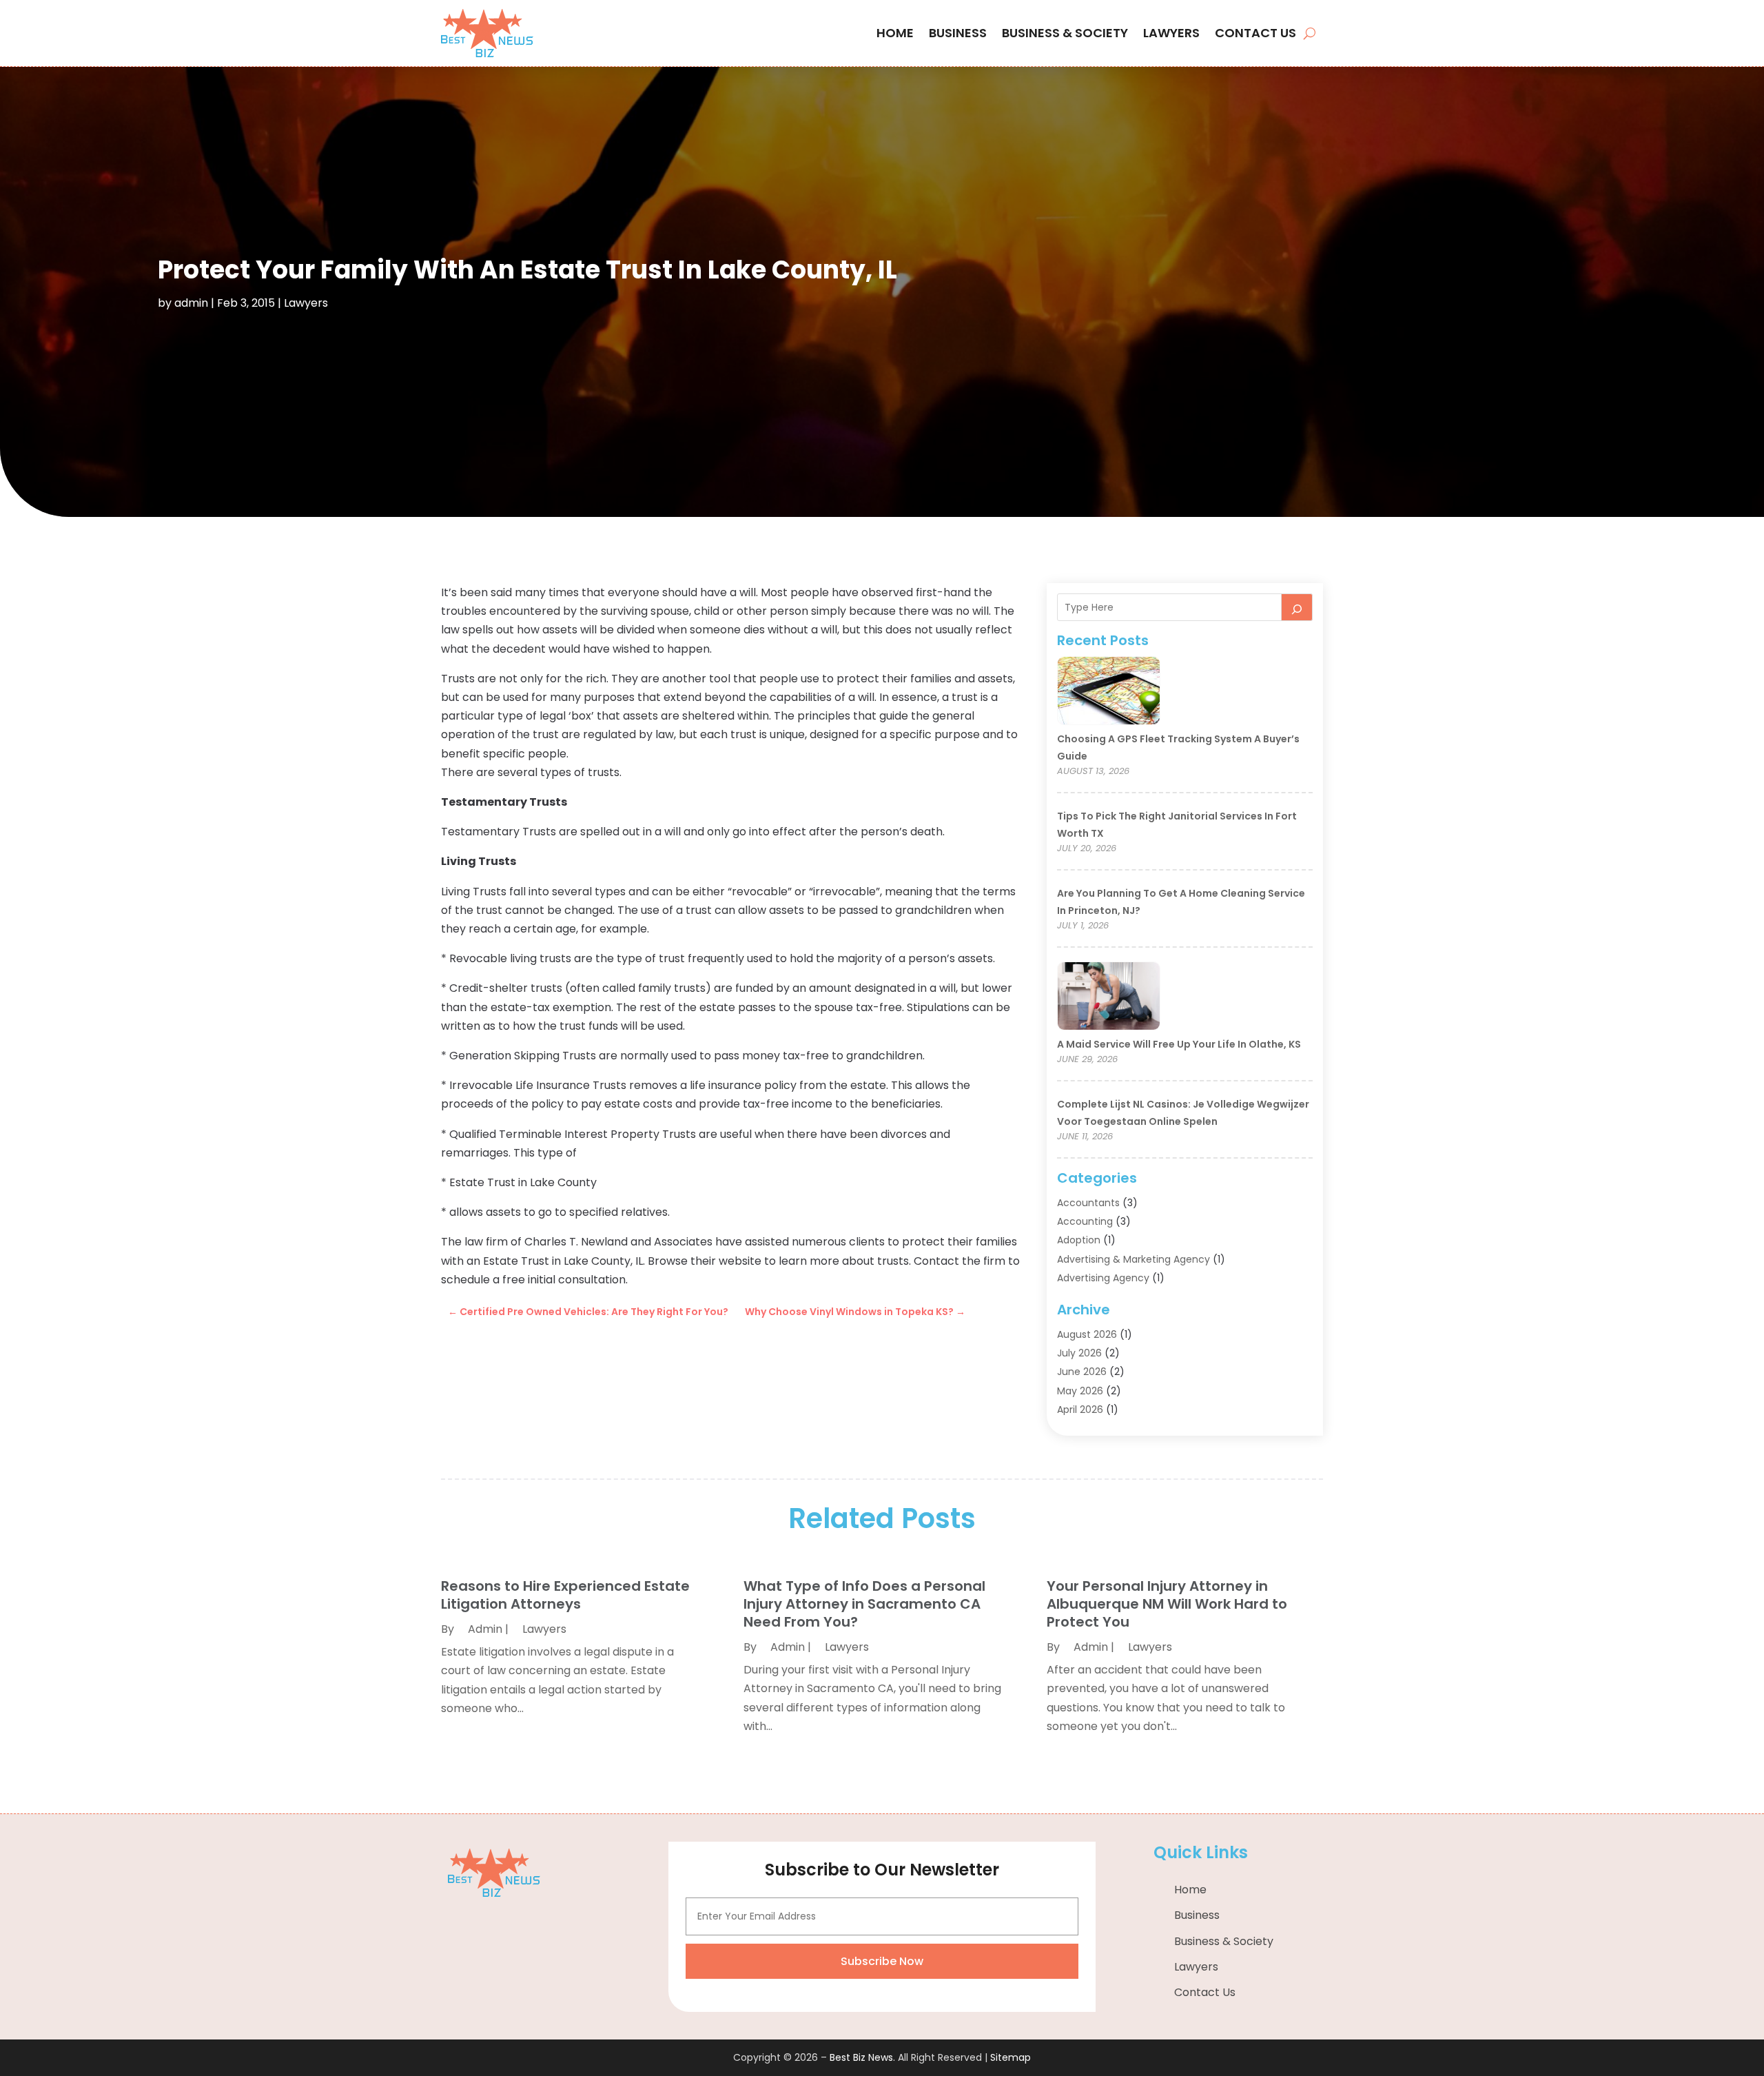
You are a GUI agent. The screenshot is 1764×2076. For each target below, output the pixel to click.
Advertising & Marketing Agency (1134, 1259)
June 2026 (1082, 1372)
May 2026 (1080, 1391)
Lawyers (1171, 33)
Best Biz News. (862, 2057)
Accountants (1088, 1203)
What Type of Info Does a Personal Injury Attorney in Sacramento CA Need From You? (864, 1604)
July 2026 (1079, 1353)
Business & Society (1065, 33)
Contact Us (1255, 33)
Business (958, 33)
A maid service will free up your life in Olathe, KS (1179, 1044)
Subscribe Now (882, 1961)
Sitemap (1011, 2057)
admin (191, 303)
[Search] (1297, 607)
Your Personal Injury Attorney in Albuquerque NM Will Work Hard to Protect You (1167, 1604)
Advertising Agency (1103, 1278)
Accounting (1085, 1221)
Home (895, 33)
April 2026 (1080, 1410)
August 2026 (1087, 1334)
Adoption (1079, 1240)
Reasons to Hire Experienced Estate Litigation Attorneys (565, 1595)
